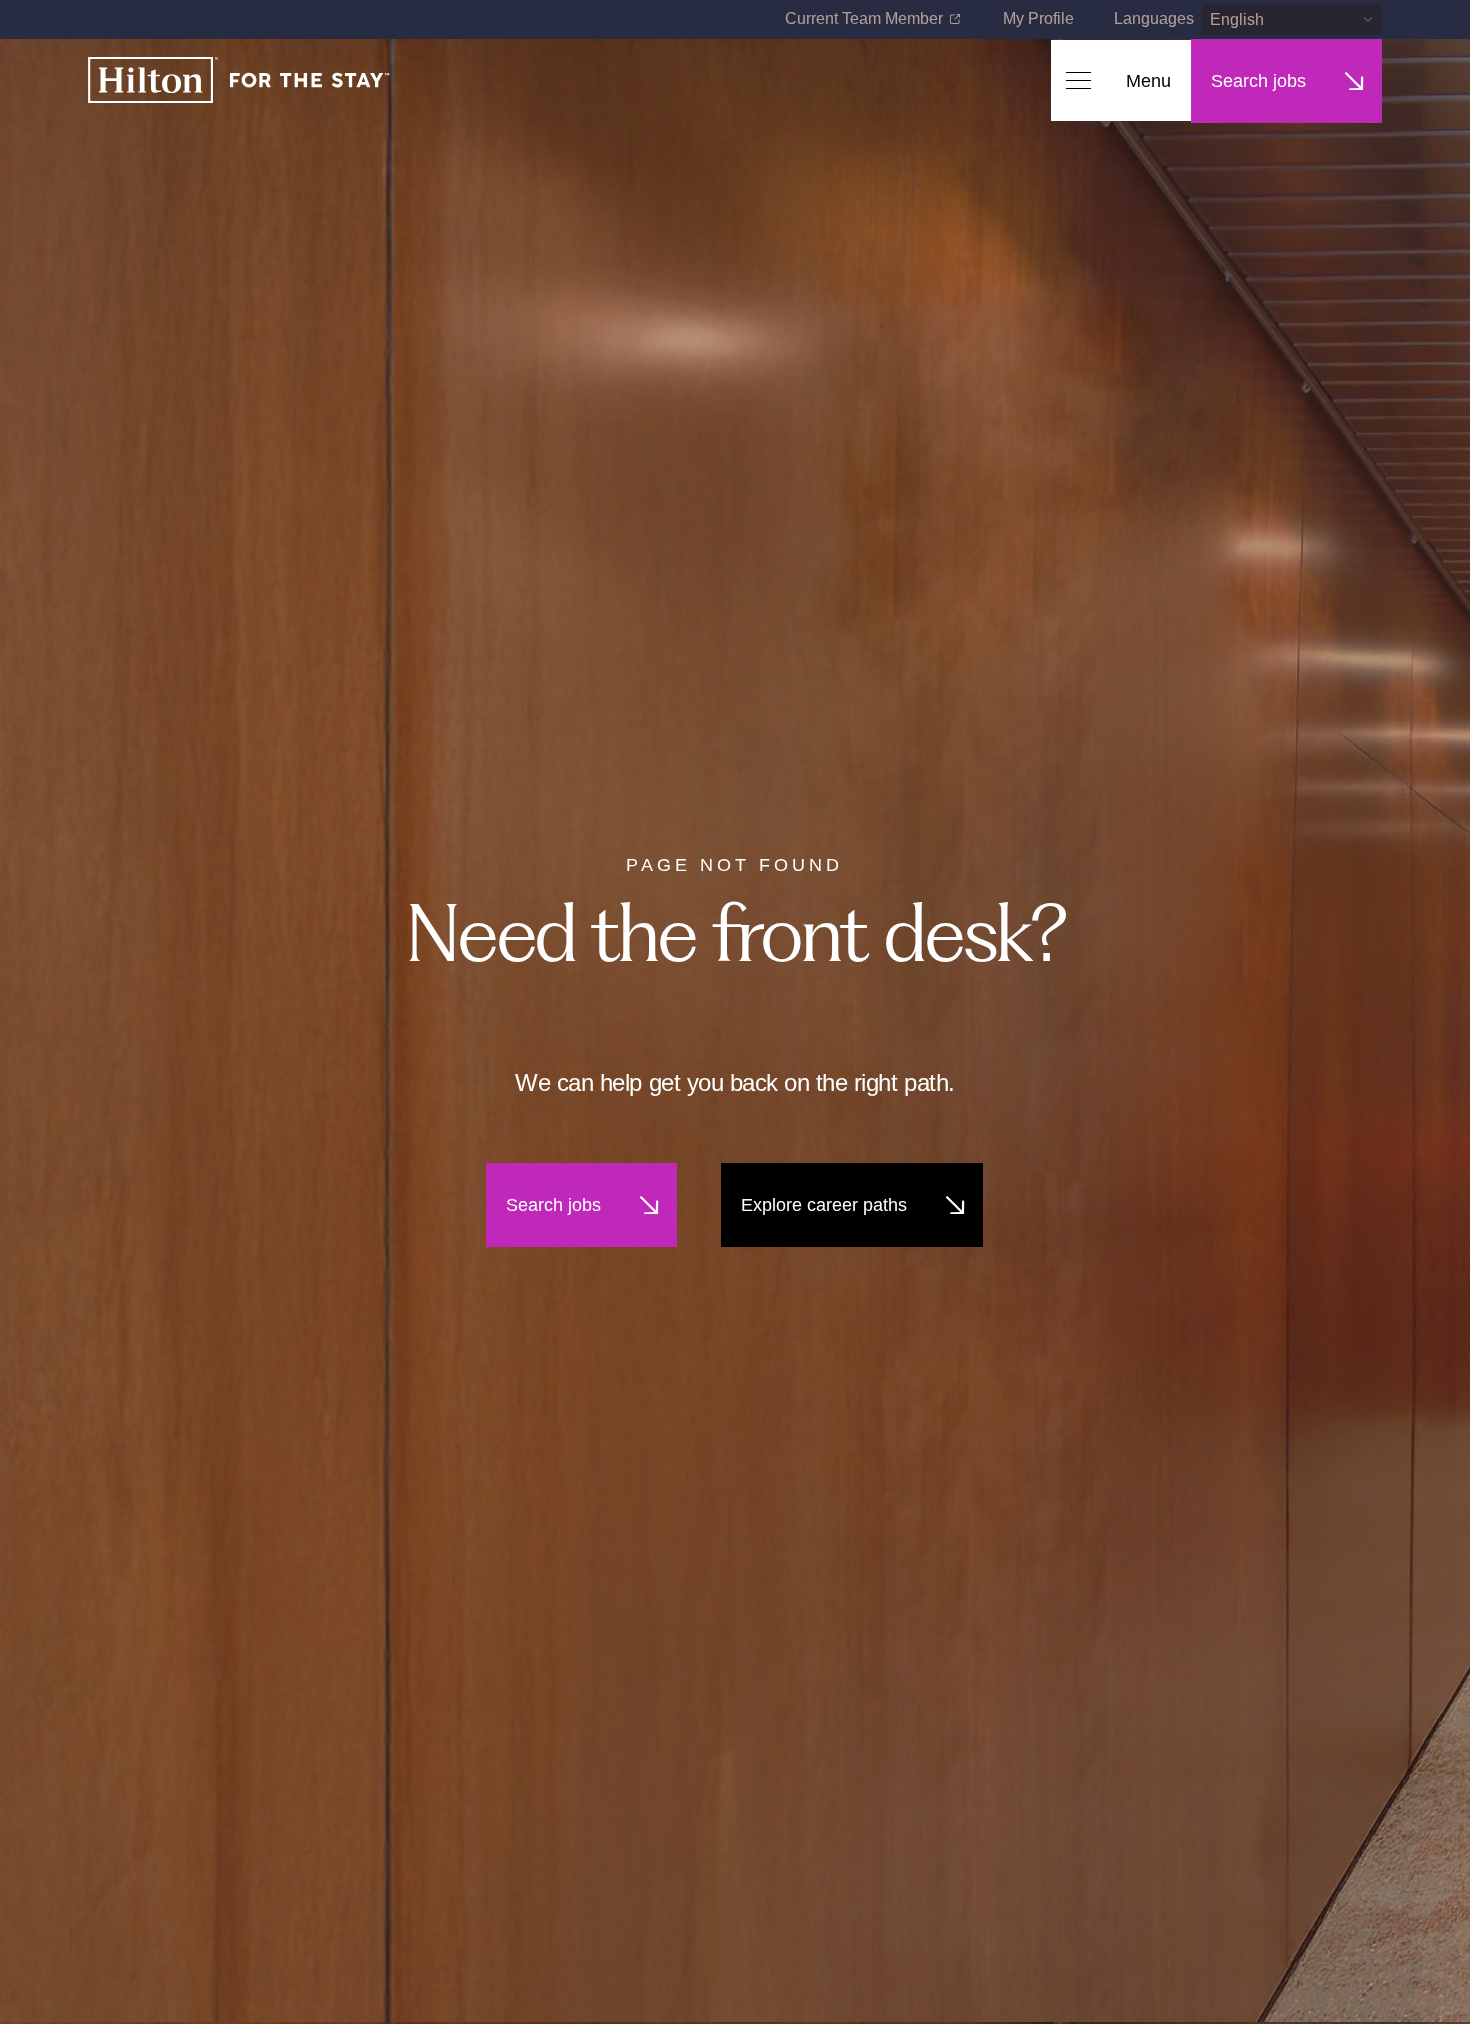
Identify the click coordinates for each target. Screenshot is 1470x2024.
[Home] (239, 81)
